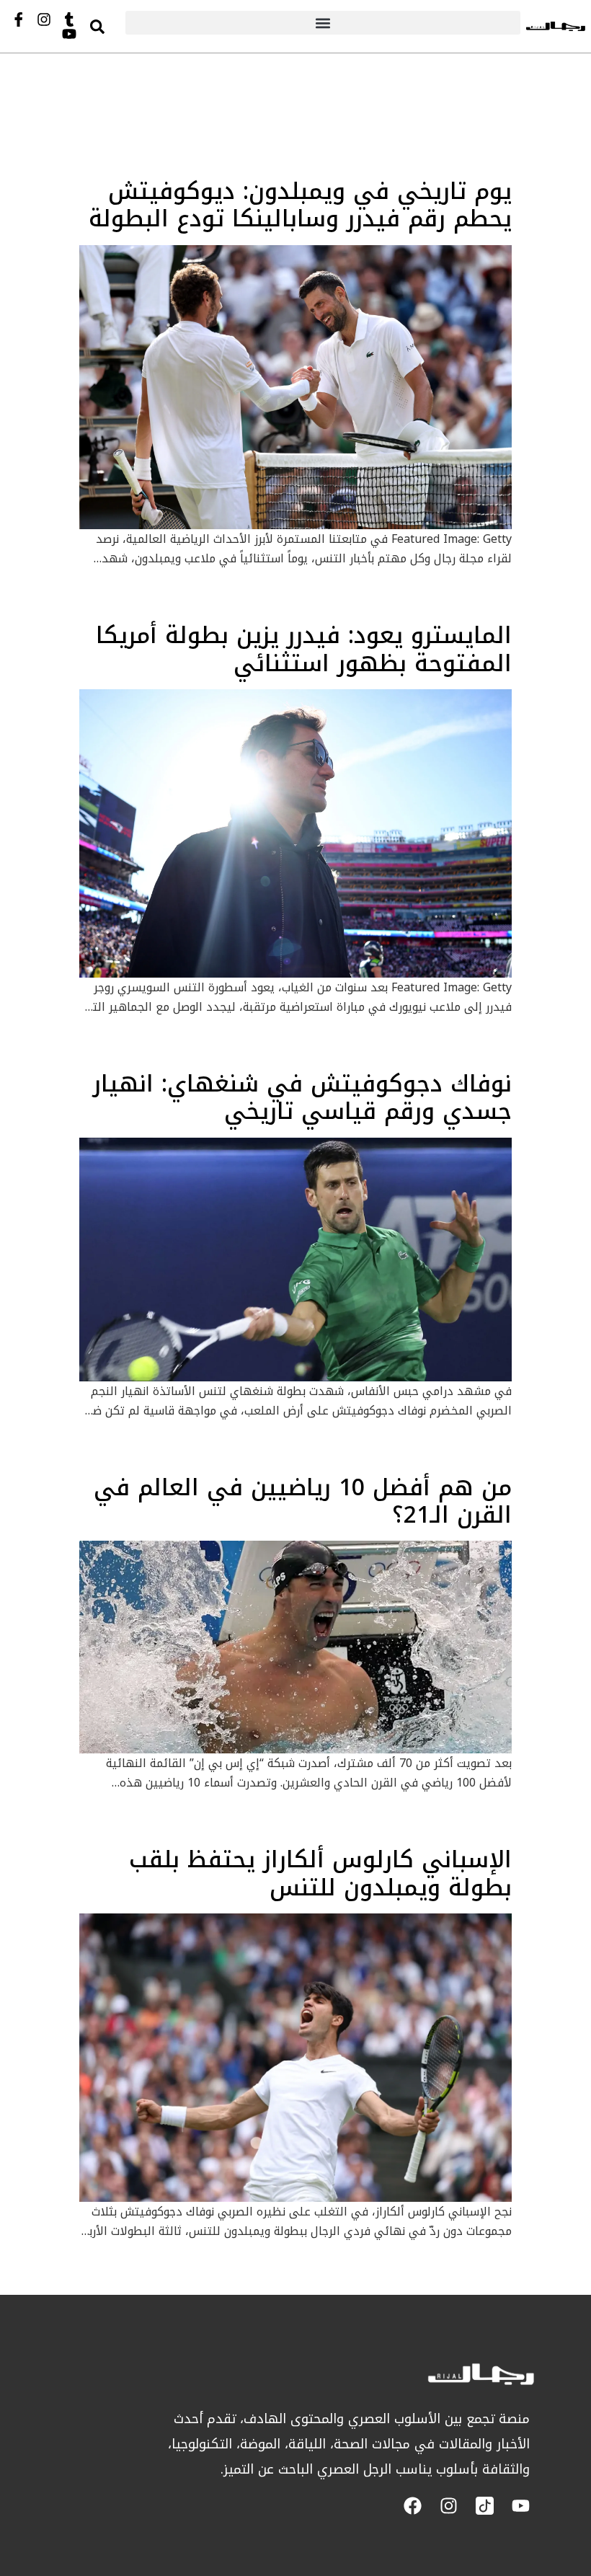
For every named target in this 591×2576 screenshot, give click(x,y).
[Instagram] (44, 19)
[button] (323, 23)
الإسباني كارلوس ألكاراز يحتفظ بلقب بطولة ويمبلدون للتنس (320, 1873)
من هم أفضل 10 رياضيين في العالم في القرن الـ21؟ (303, 1501)
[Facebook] (413, 2506)
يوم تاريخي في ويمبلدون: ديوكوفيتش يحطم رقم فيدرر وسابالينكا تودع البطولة (300, 205)
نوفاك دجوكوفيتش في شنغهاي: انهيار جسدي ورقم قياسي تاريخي (302, 1098)
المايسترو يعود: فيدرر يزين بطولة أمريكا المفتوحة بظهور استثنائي (304, 649)
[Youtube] (69, 34)
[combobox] (111, 26)
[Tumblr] (69, 19)
